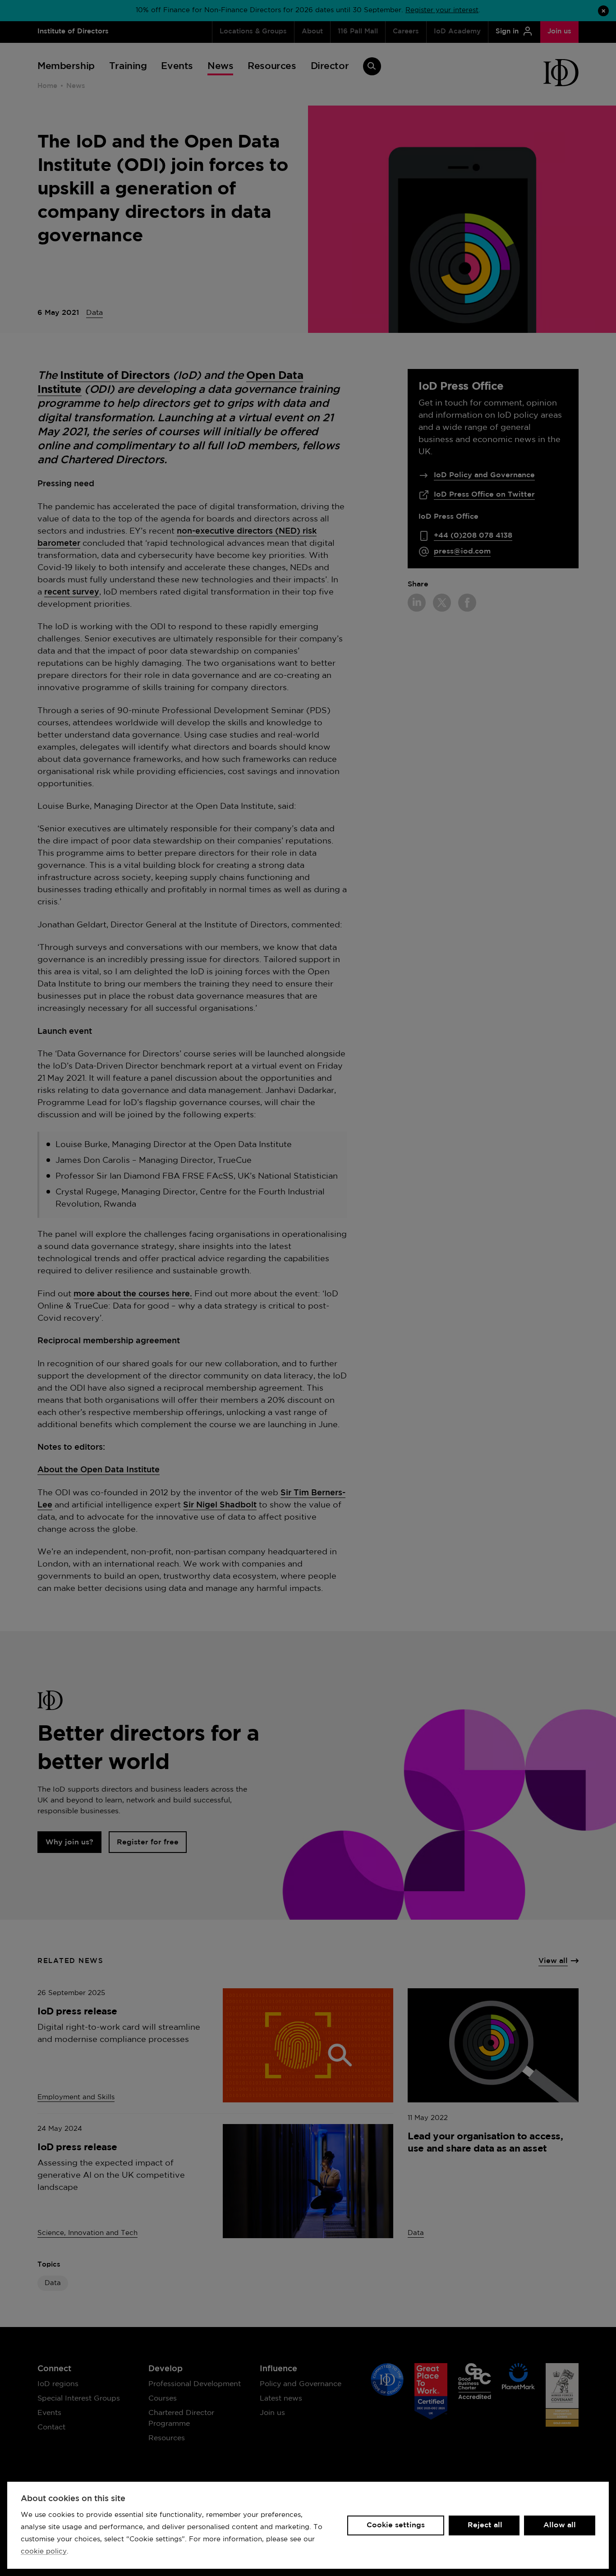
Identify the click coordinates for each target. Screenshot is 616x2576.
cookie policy (44, 2551)
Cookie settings (396, 2525)
